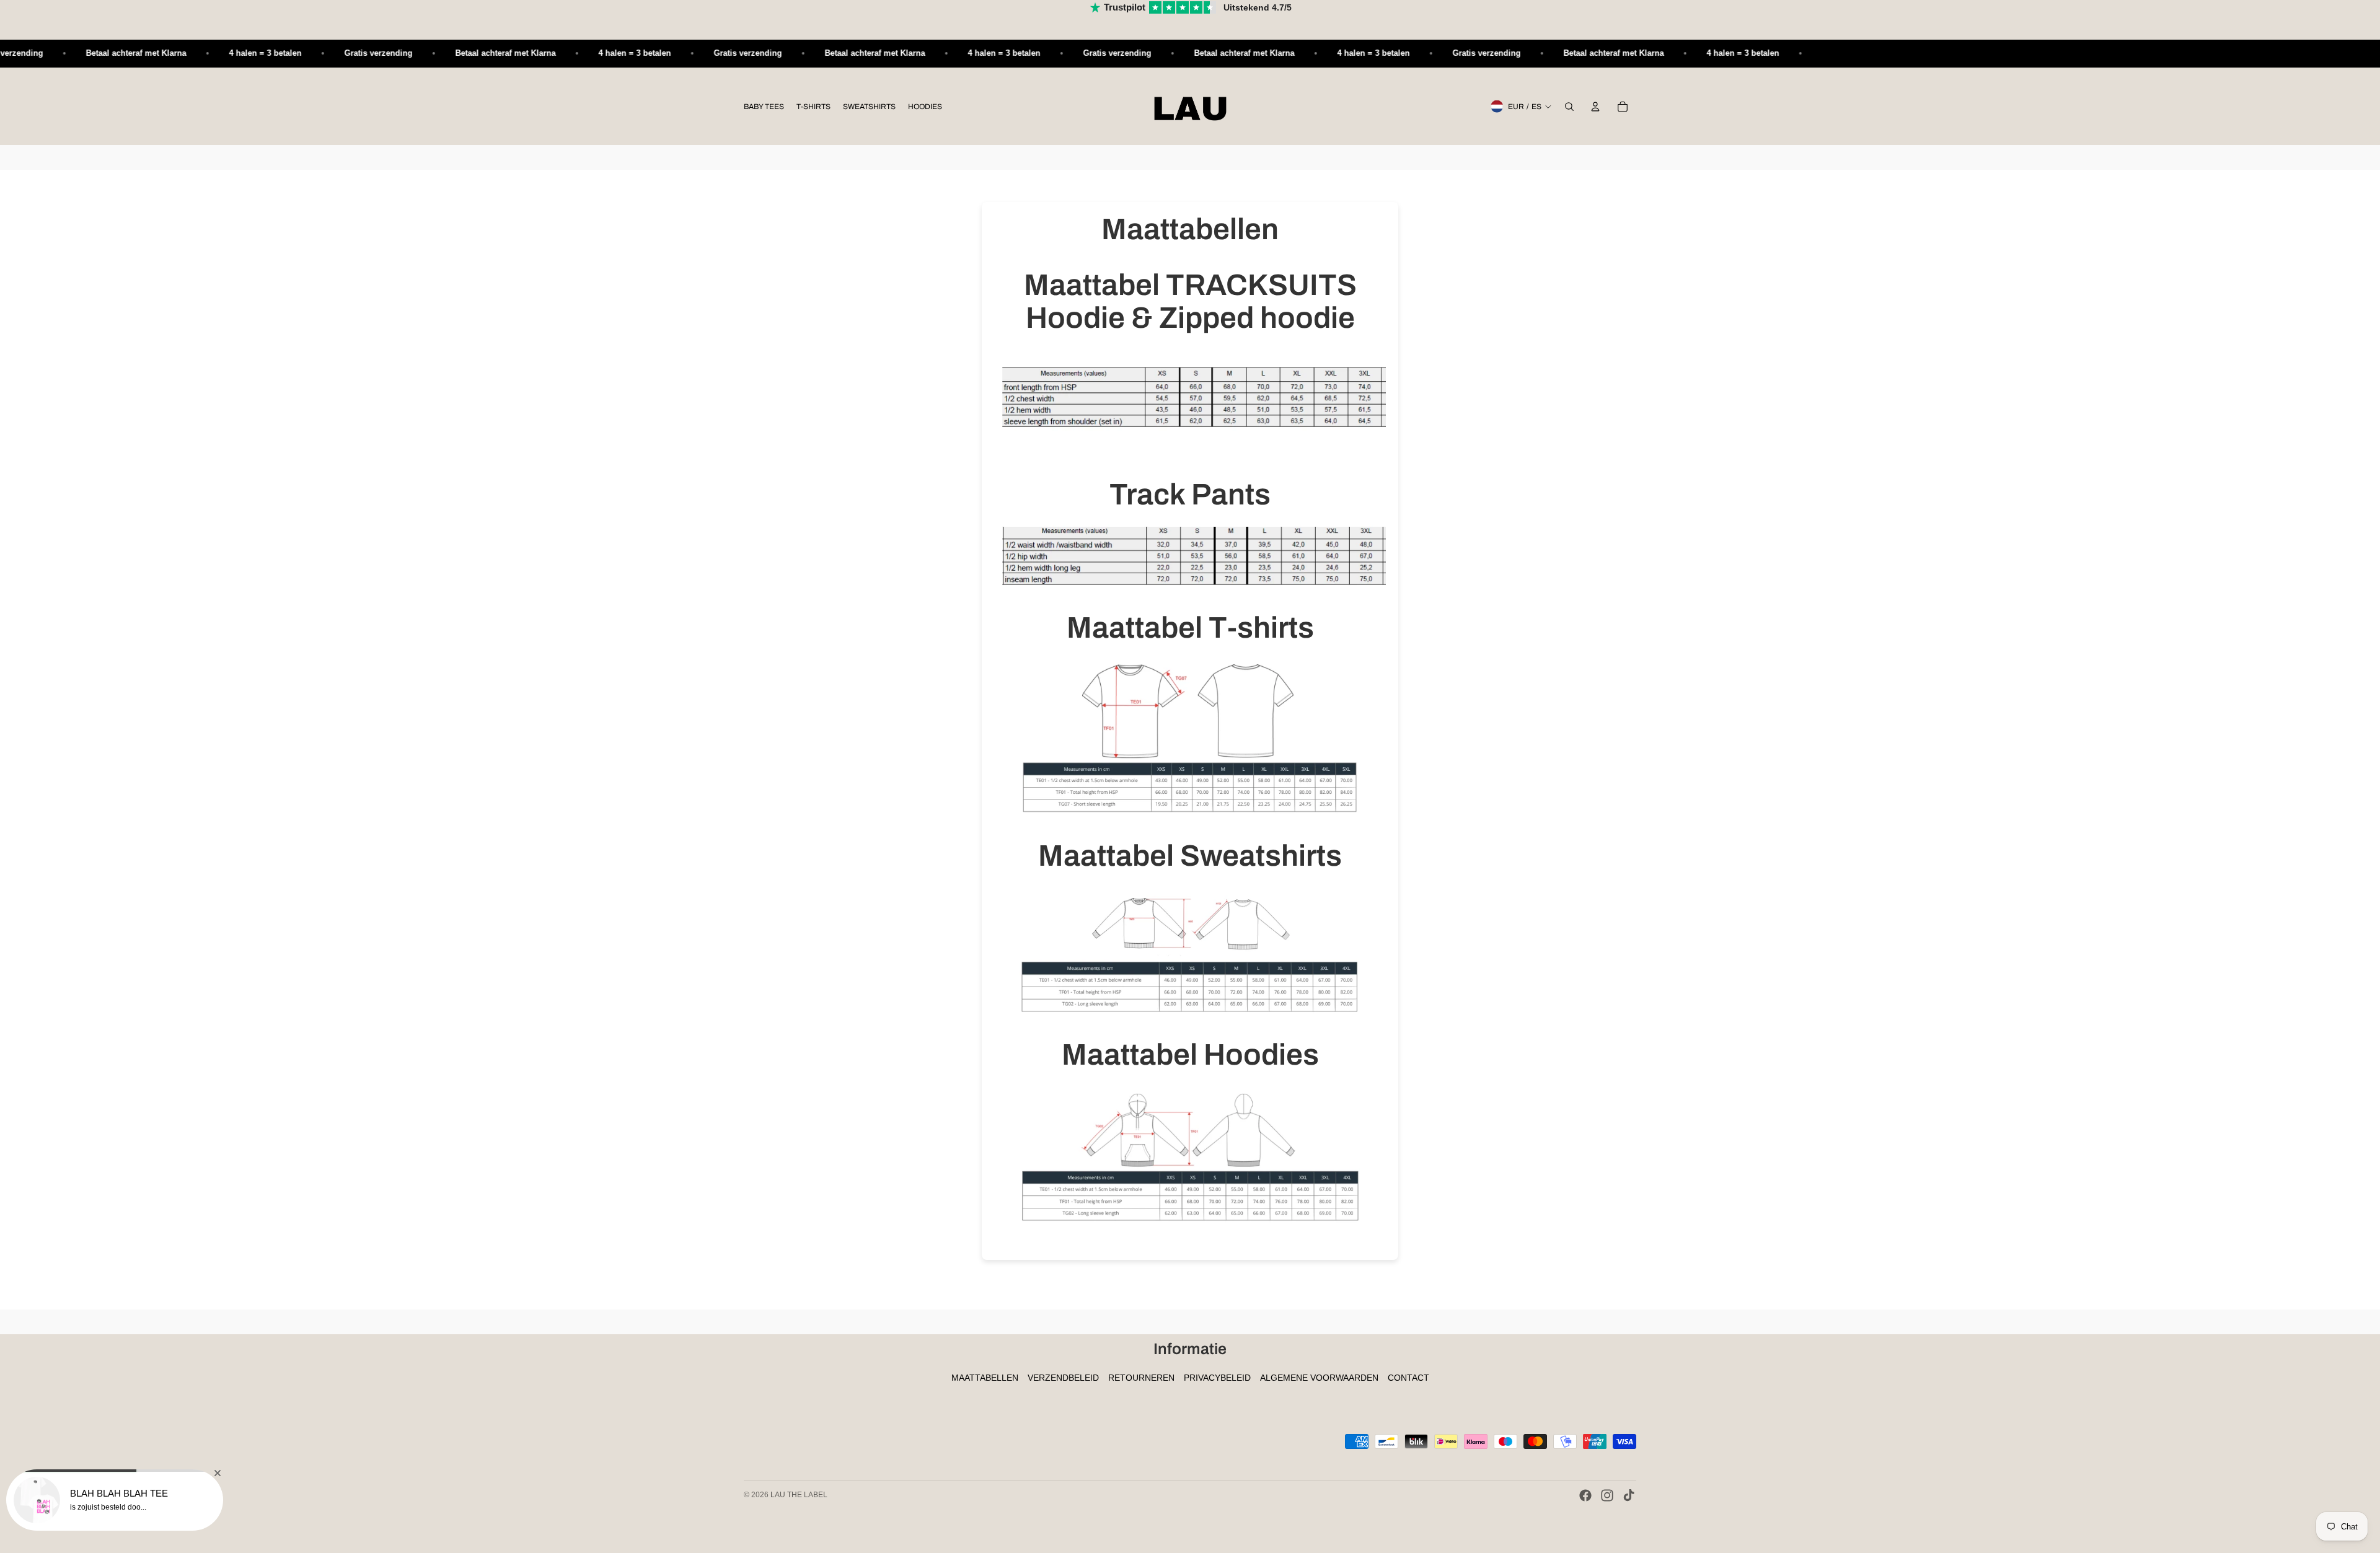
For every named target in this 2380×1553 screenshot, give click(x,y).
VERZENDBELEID (1063, 1378)
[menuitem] (764, 107)
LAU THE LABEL (799, 1495)
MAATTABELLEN (985, 1378)
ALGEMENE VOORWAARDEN (1319, 1378)
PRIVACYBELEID (1217, 1378)
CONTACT (1408, 1378)
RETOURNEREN (1141, 1378)
